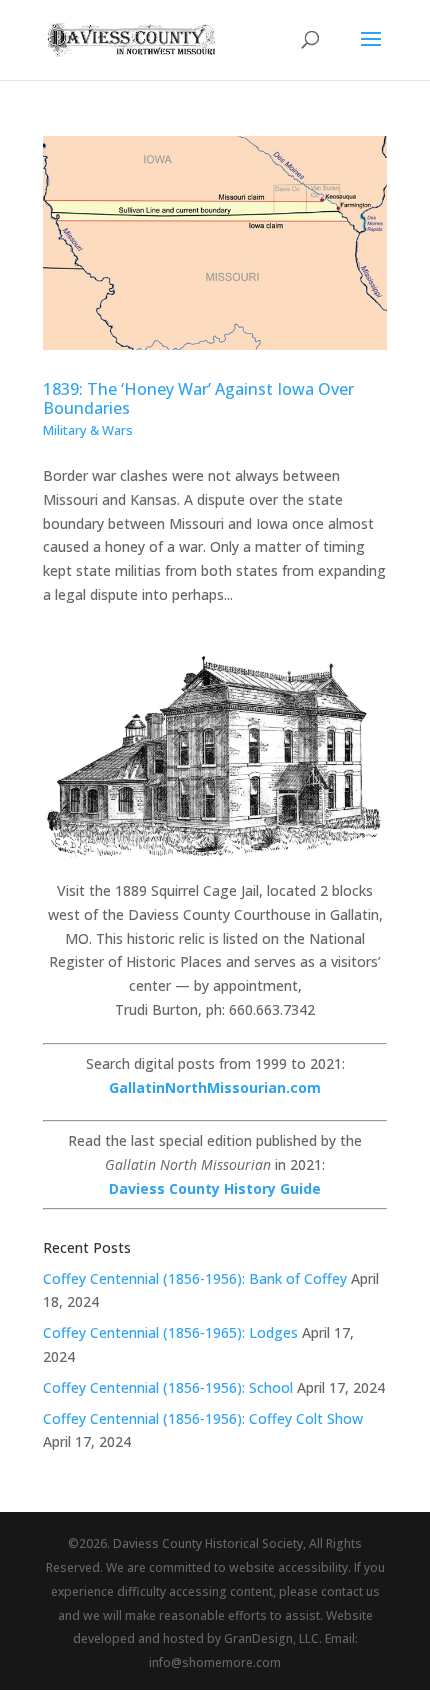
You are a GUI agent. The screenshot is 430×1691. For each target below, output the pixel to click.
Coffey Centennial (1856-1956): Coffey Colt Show (203, 1418)
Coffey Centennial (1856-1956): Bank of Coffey (195, 1278)
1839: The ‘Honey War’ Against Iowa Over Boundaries (198, 398)
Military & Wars (88, 430)
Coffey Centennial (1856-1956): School (168, 1387)
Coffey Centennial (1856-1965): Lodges (170, 1332)
